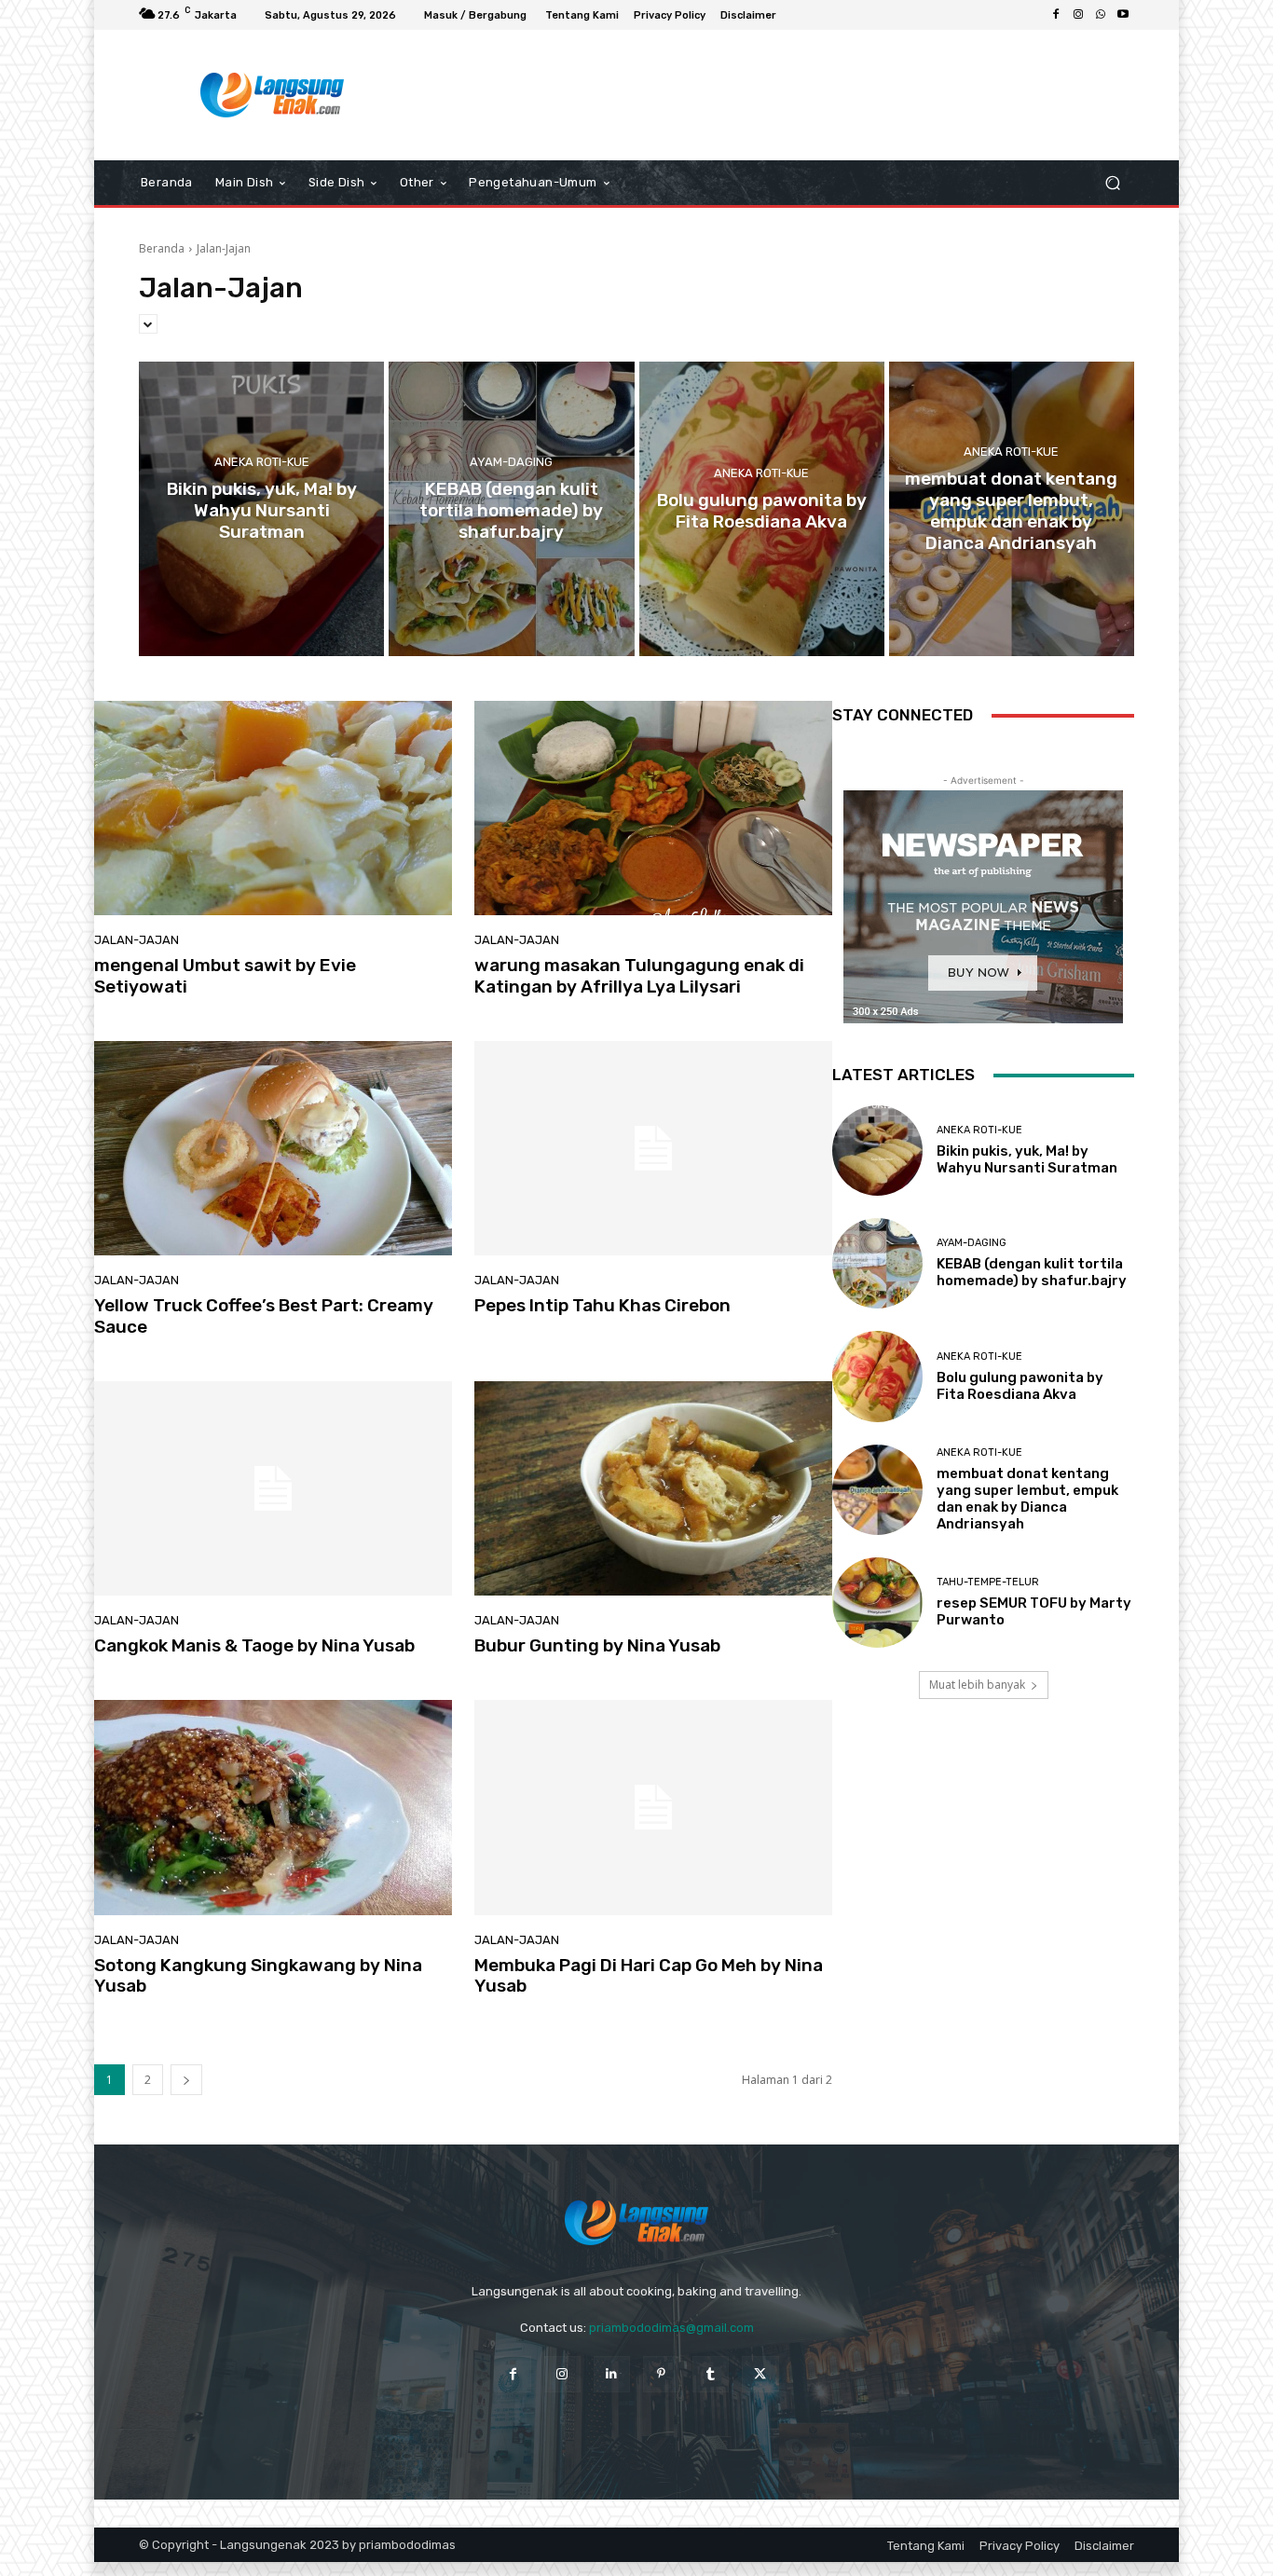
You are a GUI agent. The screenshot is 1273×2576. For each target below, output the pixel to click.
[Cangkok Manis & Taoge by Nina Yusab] (273, 1488)
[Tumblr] (711, 2374)
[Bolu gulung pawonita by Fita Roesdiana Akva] (762, 509)
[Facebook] (1056, 15)
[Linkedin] (612, 2374)
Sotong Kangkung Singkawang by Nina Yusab (258, 1976)
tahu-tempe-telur (988, 1582)
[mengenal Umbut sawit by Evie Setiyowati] (273, 808)
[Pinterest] (661, 2374)
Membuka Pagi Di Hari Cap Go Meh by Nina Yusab (649, 1976)
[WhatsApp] (1101, 15)
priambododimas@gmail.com (671, 2328)
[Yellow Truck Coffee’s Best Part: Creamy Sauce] (273, 1148)
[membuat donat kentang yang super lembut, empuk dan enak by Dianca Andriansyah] (1012, 509)
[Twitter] (760, 2374)
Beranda (162, 248)
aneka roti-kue (262, 462)
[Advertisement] (790, 95)
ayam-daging (511, 462)
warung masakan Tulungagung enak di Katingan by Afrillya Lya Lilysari (639, 976)
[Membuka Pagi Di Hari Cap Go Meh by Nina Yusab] (653, 1807)
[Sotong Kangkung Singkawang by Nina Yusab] (273, 1807)
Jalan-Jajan (137, 940)
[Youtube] (1123, 15)
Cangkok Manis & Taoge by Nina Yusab (254, 1645)
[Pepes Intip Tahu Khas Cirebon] (653, 1148)
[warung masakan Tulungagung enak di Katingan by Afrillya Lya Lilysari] (653, 808)
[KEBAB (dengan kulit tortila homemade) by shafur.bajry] (511, 509)
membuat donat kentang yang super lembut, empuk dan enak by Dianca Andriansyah (1027, 1499)
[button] (1112, 183)
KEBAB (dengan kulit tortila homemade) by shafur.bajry (1032, 1272)
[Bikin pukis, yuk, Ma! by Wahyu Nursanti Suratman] (261, 509)
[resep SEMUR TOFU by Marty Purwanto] (877, 1603)
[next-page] (186, 2080)
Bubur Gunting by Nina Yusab (597, 1645)
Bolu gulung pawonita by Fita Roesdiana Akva (1020, 1386)
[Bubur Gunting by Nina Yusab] (653, 1488)
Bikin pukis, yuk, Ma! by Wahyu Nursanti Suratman (1027, 1159)
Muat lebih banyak (977, 1685)
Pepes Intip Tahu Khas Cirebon (602, 1305)
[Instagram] (1078, 15)
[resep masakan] (273, 95)
